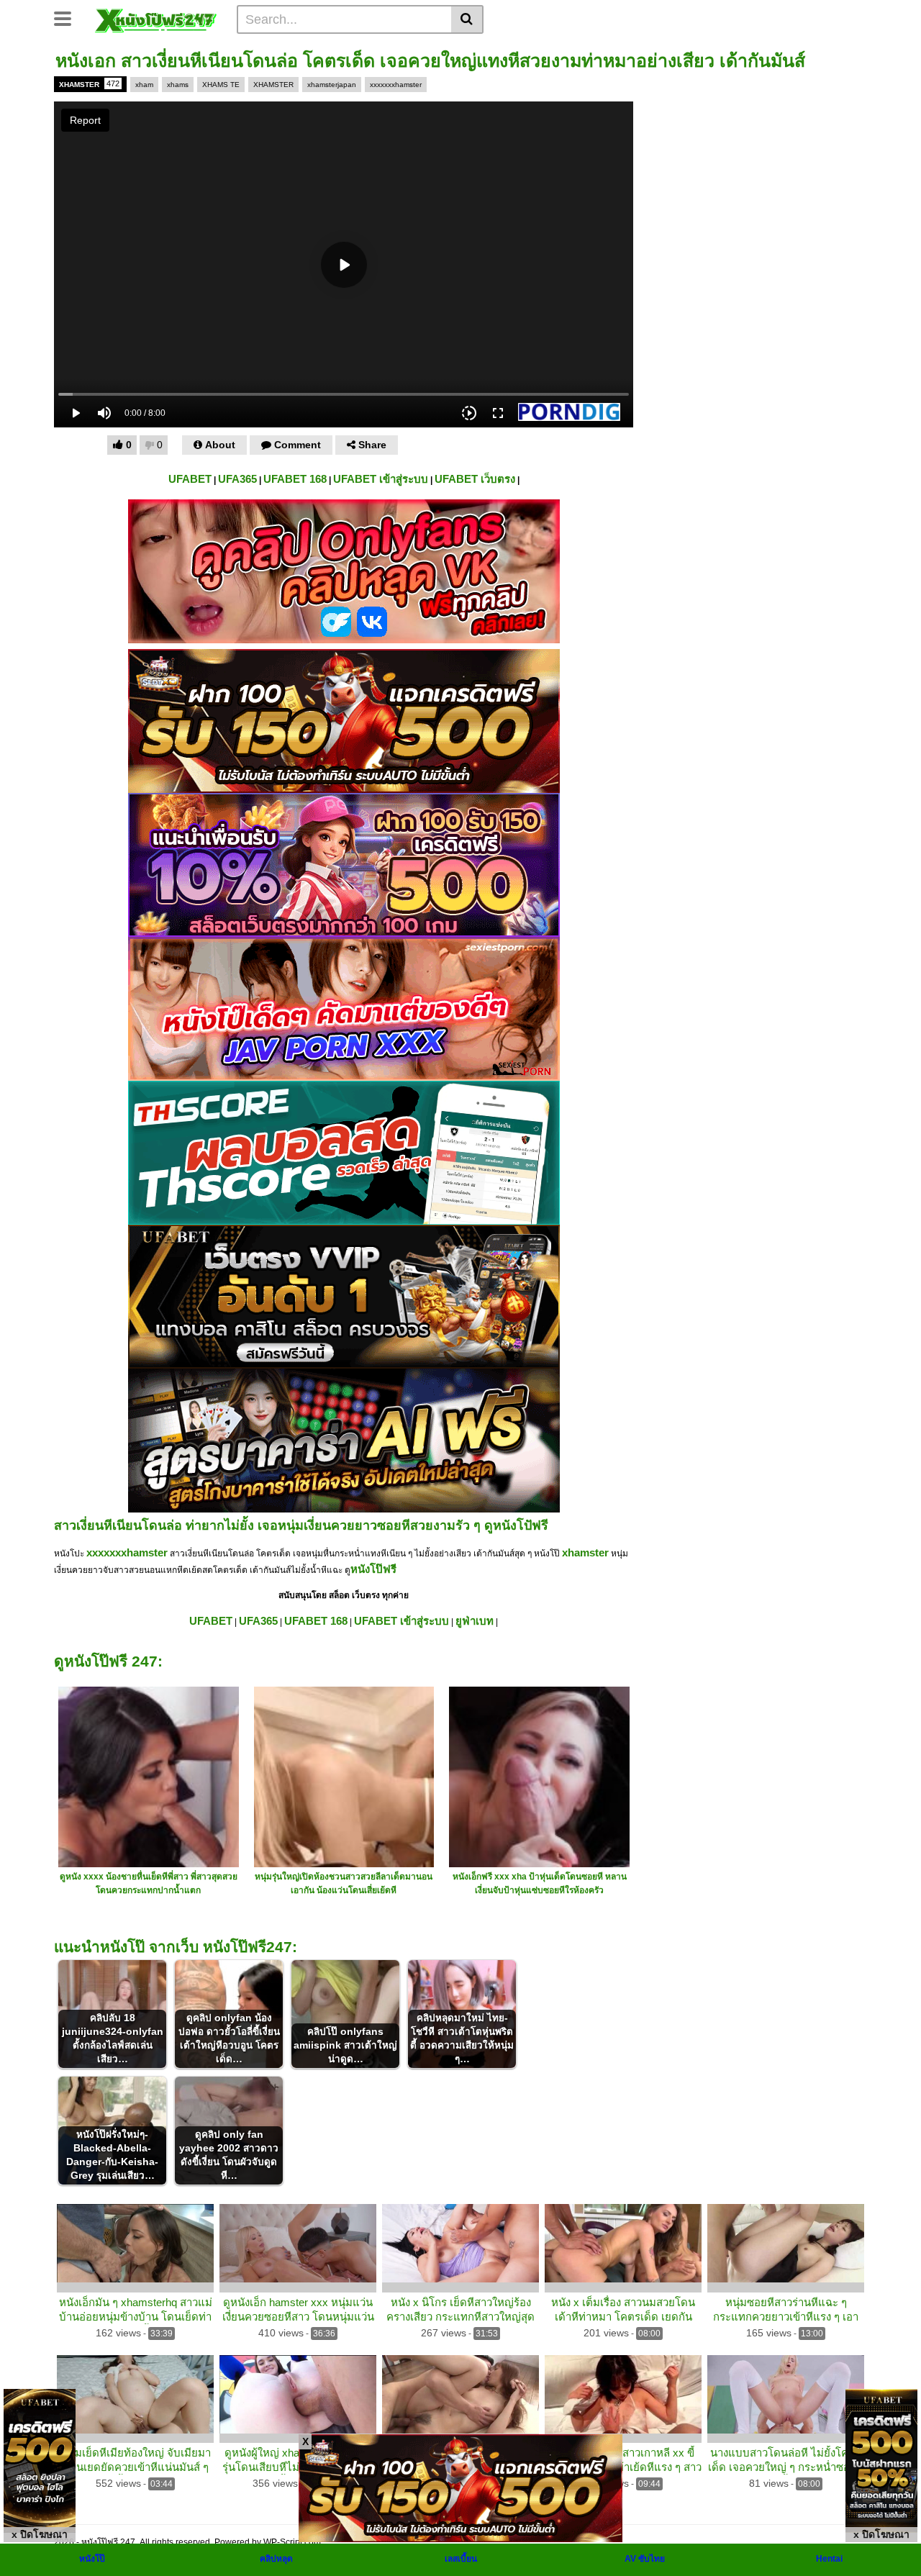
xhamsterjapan (332, 85)
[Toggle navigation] (68, 17)
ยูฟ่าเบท (475, 1621)
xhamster (585, 1552)
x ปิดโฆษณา (40, 2534)
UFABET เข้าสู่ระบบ (381, 479)
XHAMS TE (221, 85)
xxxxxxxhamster (396, 85)
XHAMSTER (89, 84)
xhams (178, 85)
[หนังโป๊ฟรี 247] (156, 19)
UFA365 (237, 479)
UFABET (190, 479)
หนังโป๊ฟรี (373, 1569)
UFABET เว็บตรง (475, 479)
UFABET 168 (295, 479)
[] (467, 19)
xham (144, 85)
